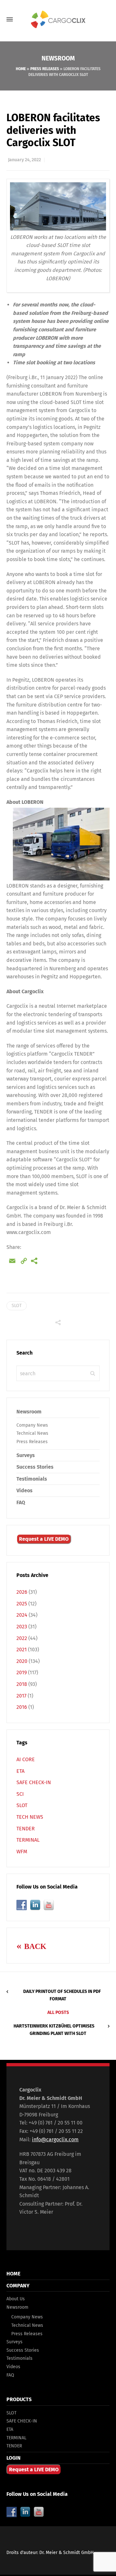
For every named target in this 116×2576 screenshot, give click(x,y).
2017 (21, 1696)
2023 (22, 1627)
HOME (13, 2274)
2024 (22, 1615)
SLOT (17, 1306)
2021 (22, 1650)
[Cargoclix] (58, 20)
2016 (22, 1707)
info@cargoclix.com (55, 2140)
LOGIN (14, 2458)
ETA (20, 1771)
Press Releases (45, 69)
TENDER (26, 1829)
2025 (22, 1604)
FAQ (21, 1502)
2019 (22, 1672)
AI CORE (26, 1759)
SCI (20, 1794)
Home (21, 69)
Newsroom (29, 1412)
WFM (22, 1852)
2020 (22, 1661)
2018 (22, 1684)
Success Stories (35, 1467)
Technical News (32, 1433)
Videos (24, 1490)
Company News (32, 1425)
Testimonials (32, 1479)
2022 (22, 1638)
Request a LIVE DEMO (44, 1539)
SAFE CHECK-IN (34, 1782)
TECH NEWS (30, 1817)
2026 (22, 1592)
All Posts (58, 2012)
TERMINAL (28, 1840)
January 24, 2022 (24, 160)
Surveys (26, 1455)
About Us (16, 2299)
